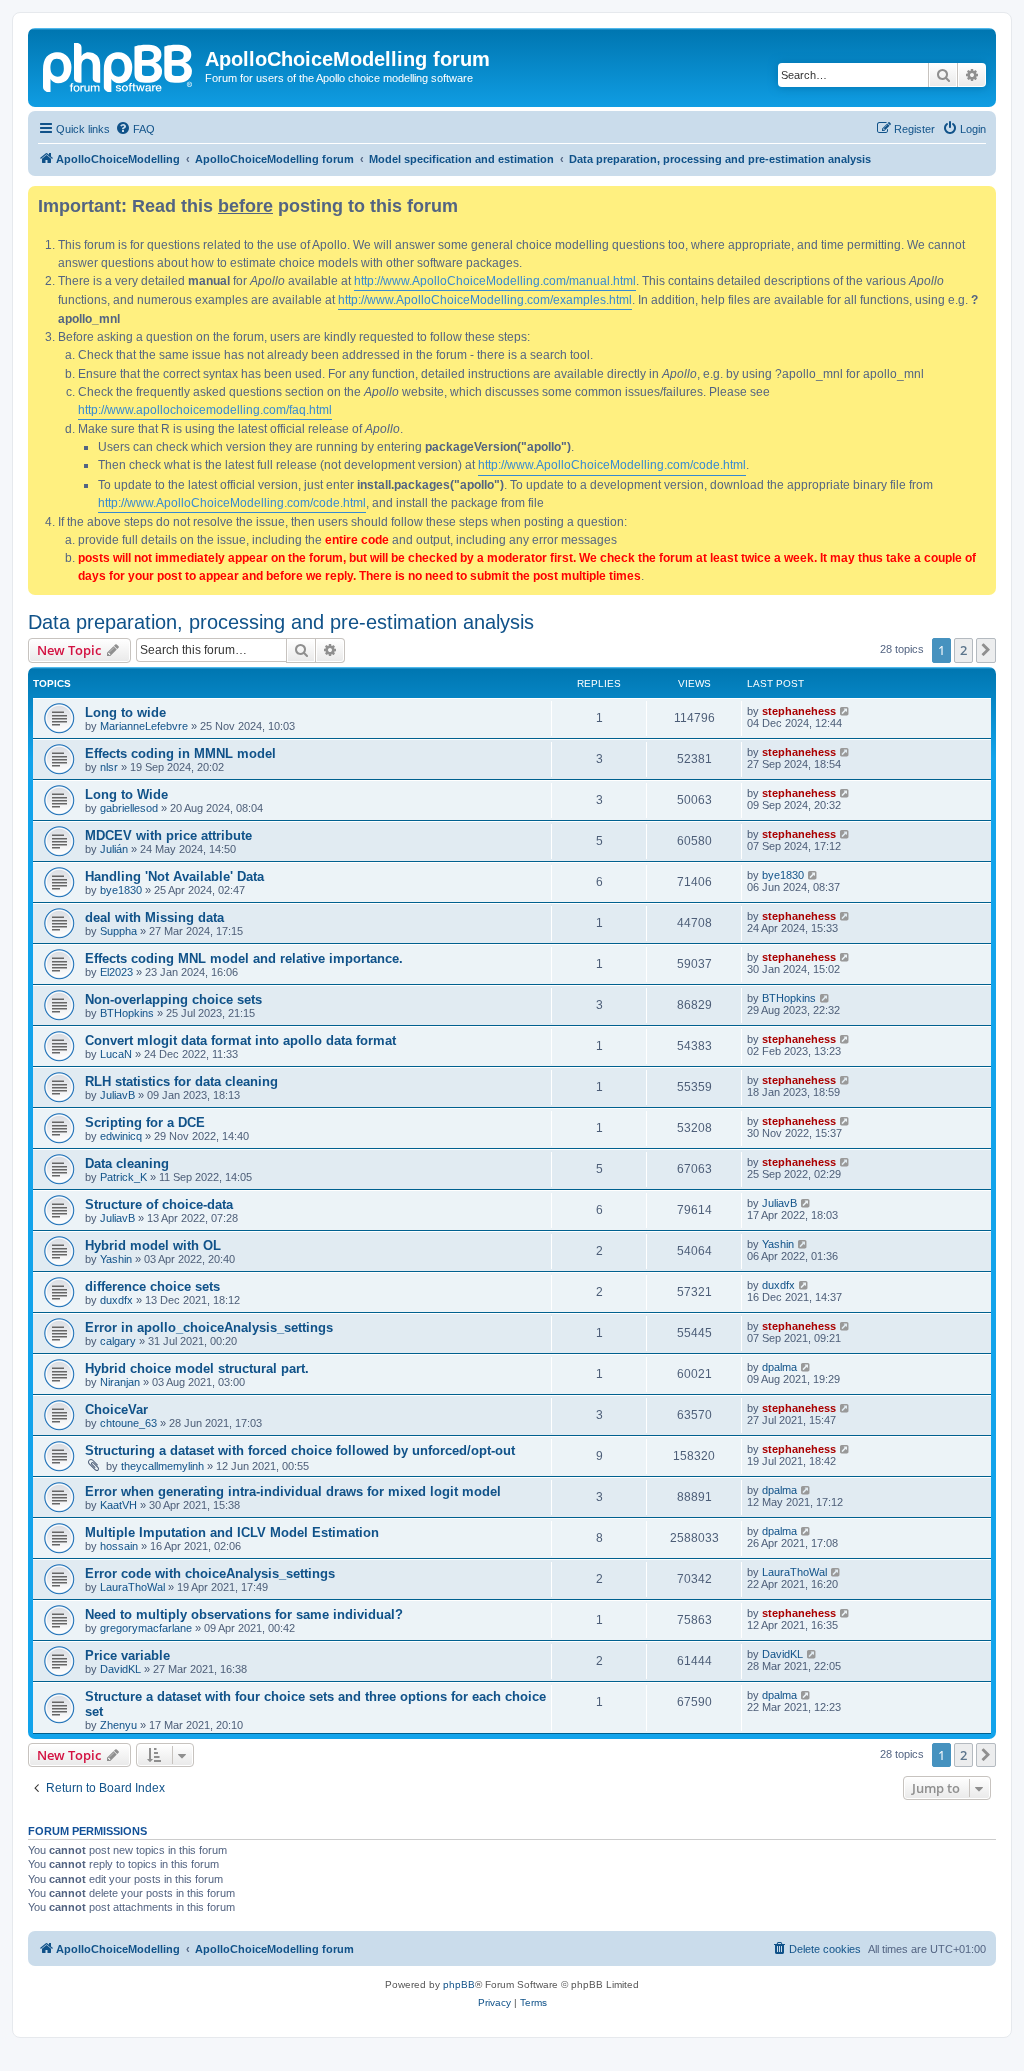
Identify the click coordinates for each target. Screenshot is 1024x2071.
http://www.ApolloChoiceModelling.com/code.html (612, 465)
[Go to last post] (845, 711)
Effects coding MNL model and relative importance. (244, 958)
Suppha (118, 931)
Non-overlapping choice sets (173, 999)
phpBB (459, 1984)
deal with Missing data (154, 917)
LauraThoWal (132, 1587)
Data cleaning (127, 1163)
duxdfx (116, 1300)
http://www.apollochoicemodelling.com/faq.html (205, 410)
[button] (986, 650)
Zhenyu (118, 1725)
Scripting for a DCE (145, 1122)
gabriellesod (129, 808)
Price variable (127, 1655)
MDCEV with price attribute (168, 835)
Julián (114, 849)
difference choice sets (152, 1286)
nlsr (109, 767)
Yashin (116, 1259)
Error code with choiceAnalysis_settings (210, 1573)
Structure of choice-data (159, 1204)
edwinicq (121, 1136)
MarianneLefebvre (144, 726)
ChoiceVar (116, 1409)
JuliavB (117, 1095)
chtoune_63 (128, 1423)
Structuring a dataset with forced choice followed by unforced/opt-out (300, 1450)
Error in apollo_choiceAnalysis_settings (209, 1327)
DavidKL (120, 1669)
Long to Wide (126, 794)
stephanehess (799, 711)
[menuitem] (135, 129)
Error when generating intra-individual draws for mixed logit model (293, 1491)
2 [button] (963, 650)
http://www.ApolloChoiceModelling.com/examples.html (485, 300)
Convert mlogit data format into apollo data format (240, 1040)
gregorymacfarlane (146, 1628)
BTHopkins (127, 1013)
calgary (118, 1341)
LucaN (116, 1054)
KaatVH (118, 1505)
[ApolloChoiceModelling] (119, 65)
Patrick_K (123, 1177)
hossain (119, 1546)
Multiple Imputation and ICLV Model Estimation (232, 1532)
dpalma (779, 1367)
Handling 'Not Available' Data (174, 876)
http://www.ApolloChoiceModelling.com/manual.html (495, 281)
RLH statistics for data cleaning (181, 1081)
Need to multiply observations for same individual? (244, 1614)
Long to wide (125, 712)
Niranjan (120, 1382)
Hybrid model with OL (153, 1245)
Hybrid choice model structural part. (197, 1368)
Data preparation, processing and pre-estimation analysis (281, 622)
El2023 (116, 972)
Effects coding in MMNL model (180, 753)
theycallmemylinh (162, 1466)
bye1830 (121, 890)
